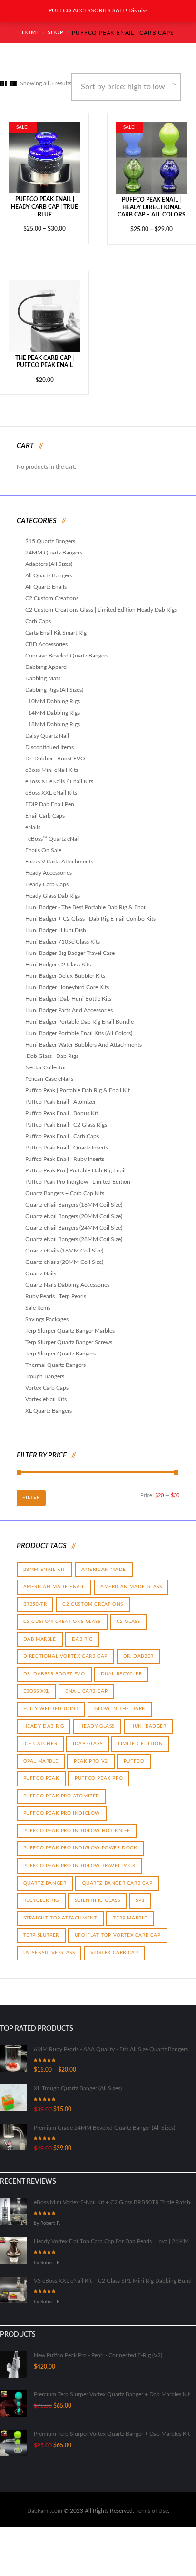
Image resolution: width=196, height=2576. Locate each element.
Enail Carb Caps (45, 810)
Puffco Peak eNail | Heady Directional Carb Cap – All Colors (152, 201)
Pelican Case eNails (49, 1073)
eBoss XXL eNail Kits (51, 787)
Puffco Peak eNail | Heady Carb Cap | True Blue (44, 200)
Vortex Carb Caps (47, 1382)
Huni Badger (148, 1720)
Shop (55, 33)
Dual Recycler (122, 1667)
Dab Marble (40, 1632)
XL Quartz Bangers (49, 1405)
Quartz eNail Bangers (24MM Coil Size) (74, 1221)
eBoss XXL (36, 1685)
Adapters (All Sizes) (49, 558)
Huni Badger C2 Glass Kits (58, 958)
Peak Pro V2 (91, 1755)
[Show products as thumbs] (3, 84)
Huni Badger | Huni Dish (56, 924)
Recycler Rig (41, 1894)
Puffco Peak (41, 1772)
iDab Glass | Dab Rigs (52, 1050)
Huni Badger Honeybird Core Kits (67, 981)
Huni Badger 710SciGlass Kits (63, 935)
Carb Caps (38, 615)
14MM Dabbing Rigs (54, 707)
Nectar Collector (46, 1061)
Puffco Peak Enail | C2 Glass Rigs (66, 1119)
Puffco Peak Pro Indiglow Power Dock (80, 1842)
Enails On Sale (43, 844)
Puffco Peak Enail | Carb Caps (62, 1130)
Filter (31, 1491)
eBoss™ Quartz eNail (54, 832)
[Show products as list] (13, 84)
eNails (33, 821)
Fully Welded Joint (51, 1702)
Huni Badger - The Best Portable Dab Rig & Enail (86, 901)
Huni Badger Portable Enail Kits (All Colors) (79, 1027)
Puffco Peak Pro (99, 1772)
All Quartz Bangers (49, 569)
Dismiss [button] (138, 10)
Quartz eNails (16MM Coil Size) (64, 1244)
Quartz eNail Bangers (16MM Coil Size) (74, 1199)
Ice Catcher (40, 1737)
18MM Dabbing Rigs (54, 718)
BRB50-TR (35, 1598)
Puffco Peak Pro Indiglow (62, 1807)
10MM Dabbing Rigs (54, 695)
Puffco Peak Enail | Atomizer (60, 1096)
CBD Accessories (46, 638)
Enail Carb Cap (86, 1685)
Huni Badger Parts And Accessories (69, 1004)
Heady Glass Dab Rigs (53, 890)
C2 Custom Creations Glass (62, 1615)
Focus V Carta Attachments (59, 855)
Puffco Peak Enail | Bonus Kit (62, 1107)
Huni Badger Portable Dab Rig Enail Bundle (79, 1016)
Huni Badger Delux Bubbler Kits (65, 970)
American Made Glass (131, 1580)
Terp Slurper (41, 1929)
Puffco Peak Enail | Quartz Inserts (67, 1141)
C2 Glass (128, 1615)
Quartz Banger (45, 1877)
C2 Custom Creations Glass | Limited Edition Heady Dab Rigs (101, 604)
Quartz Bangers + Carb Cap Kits (65, 1187)
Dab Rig (82, 1632)
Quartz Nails (41, 1267)
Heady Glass (97, 1720)
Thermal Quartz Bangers (55, 1359)
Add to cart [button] (45, 309)
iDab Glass (88, 1737)
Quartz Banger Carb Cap (117, 1877)
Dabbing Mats (43, 672)
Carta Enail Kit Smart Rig (56, 626)
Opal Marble (41, 1755)
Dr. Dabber (138, 1650)
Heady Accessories (49, 867)
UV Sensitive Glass (49, 1946)
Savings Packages (47, 1313)
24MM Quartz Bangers (54, 546)
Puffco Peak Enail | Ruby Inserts (65, 1153)
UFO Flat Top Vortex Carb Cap (118, 1929)
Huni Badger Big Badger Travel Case (70, 947)
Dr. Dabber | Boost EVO (55, 752)
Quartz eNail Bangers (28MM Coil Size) (74, 1233)
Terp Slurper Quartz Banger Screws (69, 1336)
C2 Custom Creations (52, 592)
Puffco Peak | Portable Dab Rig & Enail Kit (78, 1084)
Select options (44, 150)
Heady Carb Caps (47, 878)
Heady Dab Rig (44, 1720)
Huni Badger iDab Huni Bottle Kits (68, 993)
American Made (104, 1563)
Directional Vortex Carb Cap (65, 1650)
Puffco (134, 1755)
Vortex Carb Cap (114, 1946)
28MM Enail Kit (44, 1563)
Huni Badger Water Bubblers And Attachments (83, 1038)
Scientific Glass (98, 1894)
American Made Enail (54, 1580)
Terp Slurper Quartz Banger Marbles (70, 1324)
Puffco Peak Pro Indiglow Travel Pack (80, 1859)
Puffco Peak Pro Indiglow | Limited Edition (78, 1176)
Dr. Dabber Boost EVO (54, 1667)
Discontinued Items (49, 741)
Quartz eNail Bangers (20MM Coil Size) (74, 1210)
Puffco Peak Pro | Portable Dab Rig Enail (75, 1164)
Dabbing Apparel (46, 661)
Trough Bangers (45, 1370)
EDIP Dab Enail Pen (50, 798)
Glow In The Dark (120, 1702)
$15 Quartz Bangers (50, 535)
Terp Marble (130, 1911)
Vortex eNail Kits (46, 1393)
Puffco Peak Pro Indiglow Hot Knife (77, 1824)
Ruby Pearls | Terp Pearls (56, 1290)
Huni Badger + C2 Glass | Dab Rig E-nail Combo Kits (90, 913)
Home (30, 33)
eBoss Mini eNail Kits (52, 764)
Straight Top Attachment (60, 1911)
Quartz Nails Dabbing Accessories (67, 1279)
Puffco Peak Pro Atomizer (61, 1789)
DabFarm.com (45, 2504)
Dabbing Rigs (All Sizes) (54, 684)
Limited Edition (140, 1737)
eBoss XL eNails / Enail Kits (59, 775)
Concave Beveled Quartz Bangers (67, 649)
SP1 (140, 1894)
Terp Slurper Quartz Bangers (60, 1347)
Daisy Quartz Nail (47, 729)
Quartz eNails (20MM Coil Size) (64, 1256)
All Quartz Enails (46, 581)
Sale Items (38, 1302)
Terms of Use (152, 2504)
